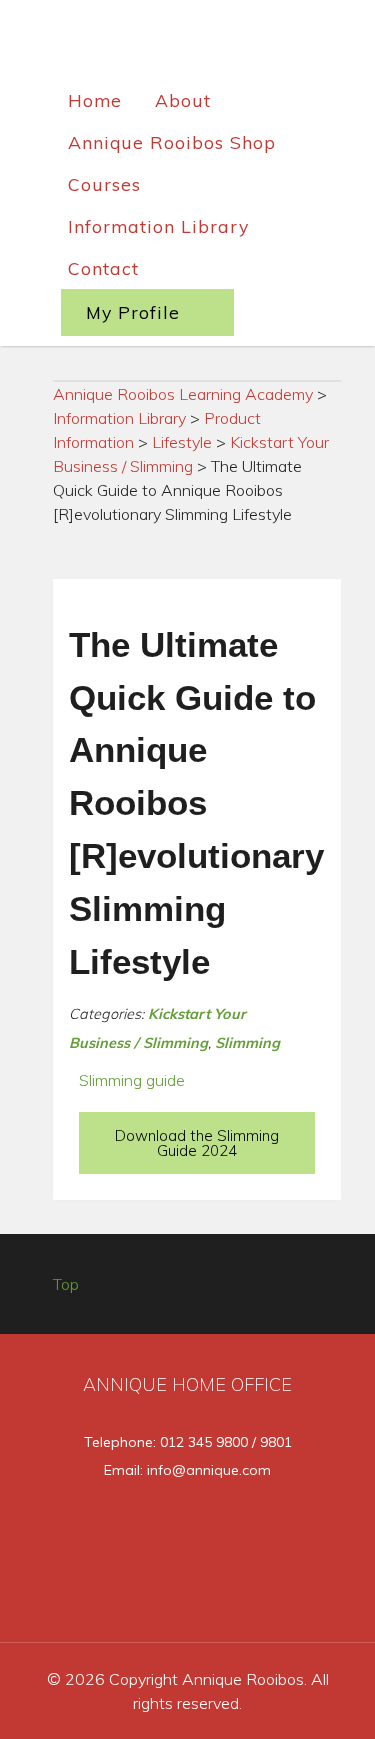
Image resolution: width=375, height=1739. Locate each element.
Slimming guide (132, 1080)
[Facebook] (90, 1597)
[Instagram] (224, 1597)
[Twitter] (157, 1597)
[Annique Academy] (188, 44)
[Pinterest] (288, 1597)
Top (66, 1284)
